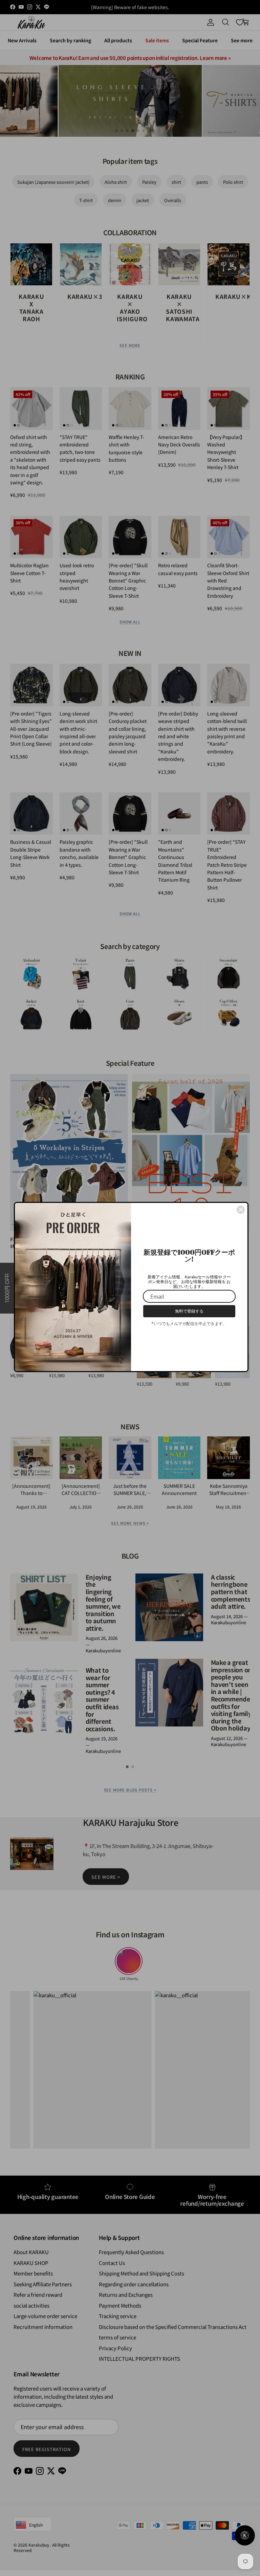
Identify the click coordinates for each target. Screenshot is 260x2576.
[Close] (241, 1210)
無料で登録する (189, 1311)
